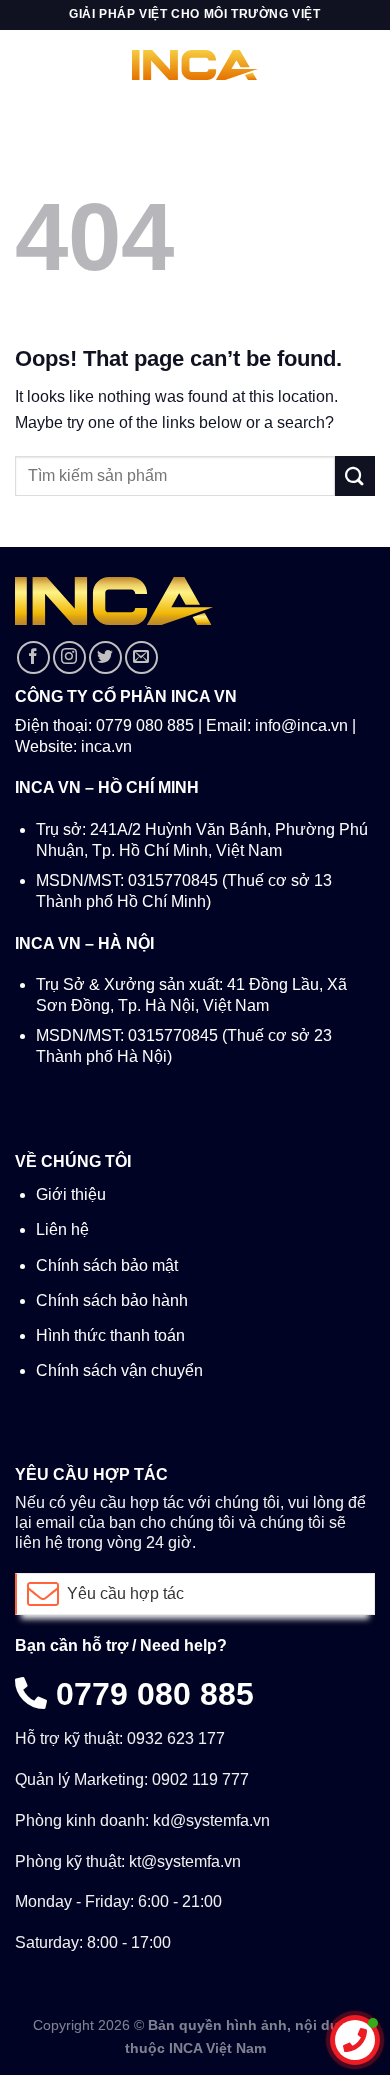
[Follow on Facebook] (33, 657)
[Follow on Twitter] (105, 657)
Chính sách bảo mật (107, 1265)
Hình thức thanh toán (110, 1335)
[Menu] (27, 64)
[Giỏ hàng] (363, 65)
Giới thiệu (71, 1194)
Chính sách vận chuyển (119, 1370)
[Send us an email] (141, 657)
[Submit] (355, 475)
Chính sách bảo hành (112, 1300)
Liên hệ (62, 1229)
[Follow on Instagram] (69, 657)
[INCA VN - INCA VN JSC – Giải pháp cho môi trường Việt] (195, 65)
